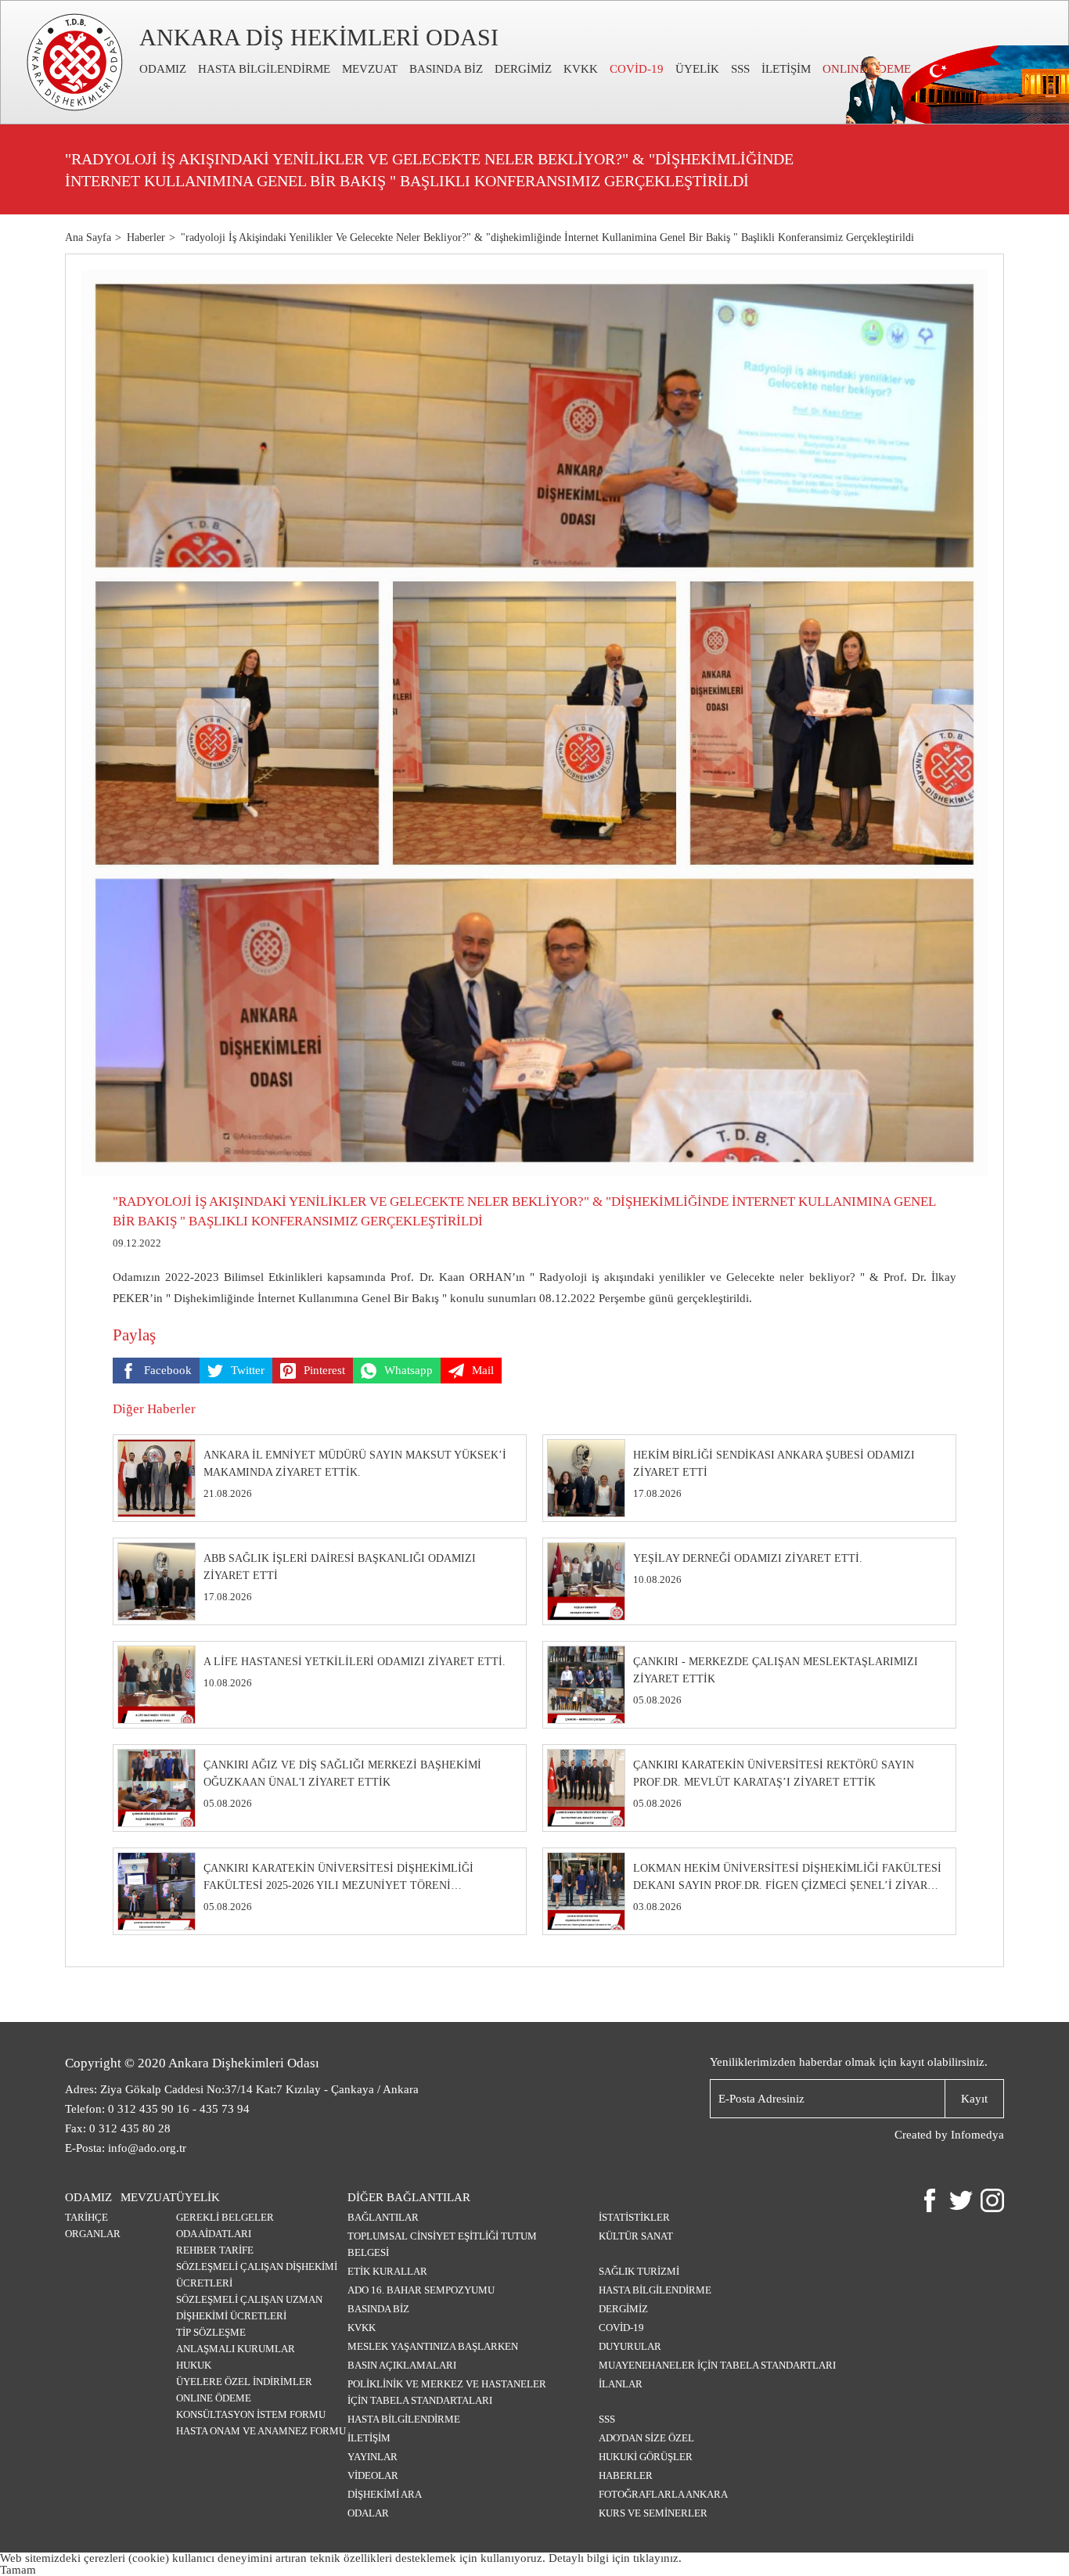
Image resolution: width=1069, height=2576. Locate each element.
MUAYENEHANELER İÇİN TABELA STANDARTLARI (717, 2365)
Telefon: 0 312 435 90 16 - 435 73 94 (157, 2109)
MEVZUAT (370, 69)
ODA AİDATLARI (214, 2234)
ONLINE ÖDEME (214, 2398)
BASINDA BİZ (446, 69)
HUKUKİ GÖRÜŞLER (646, 2457)
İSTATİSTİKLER (634, 2217)
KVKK (581, 69)
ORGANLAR (93, 2234)
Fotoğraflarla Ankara (663, 2494)
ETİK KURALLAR (387, 2271)
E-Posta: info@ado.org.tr (126, 2148)
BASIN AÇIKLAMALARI (402, 2365)
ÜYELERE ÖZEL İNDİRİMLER (244, 2382)
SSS (740, 69)
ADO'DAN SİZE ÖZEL (646, 2438)
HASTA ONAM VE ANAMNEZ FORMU (261, 2431)
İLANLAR (621, 2384)
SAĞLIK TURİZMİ (639, 2271)
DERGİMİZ (523, 69)
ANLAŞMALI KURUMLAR (236, 2349)
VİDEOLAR (373, 2475)
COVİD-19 (637, 69)
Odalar (368, 2513)
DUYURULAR (630, 2346)
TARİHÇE (86, 2217)
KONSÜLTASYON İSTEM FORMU (251, 2414)
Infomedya (977, 2135)
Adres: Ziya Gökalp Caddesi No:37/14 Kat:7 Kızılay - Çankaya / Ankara (242, 2089)
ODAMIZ (163, 69)
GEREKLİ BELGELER (225, 2217)
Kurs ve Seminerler (653, 2513)
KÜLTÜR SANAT (636, 2236)
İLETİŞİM (786, 69)
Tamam (18, 2570)
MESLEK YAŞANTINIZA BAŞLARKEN (433, 2346)
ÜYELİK (697, 69)
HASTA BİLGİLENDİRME (264, 69)
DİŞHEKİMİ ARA (385, 2494)
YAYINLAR (373, 2457)
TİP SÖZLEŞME (211, 2332)
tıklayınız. (657, 2558)
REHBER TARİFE (215, 2250)
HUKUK (194, 2365)
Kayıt (974, 2099)
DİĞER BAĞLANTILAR (409, 2197)
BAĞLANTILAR (383, 2217)
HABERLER (626, 2475)
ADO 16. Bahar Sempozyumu (421, 2290)
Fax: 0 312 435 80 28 (118, 2128)
